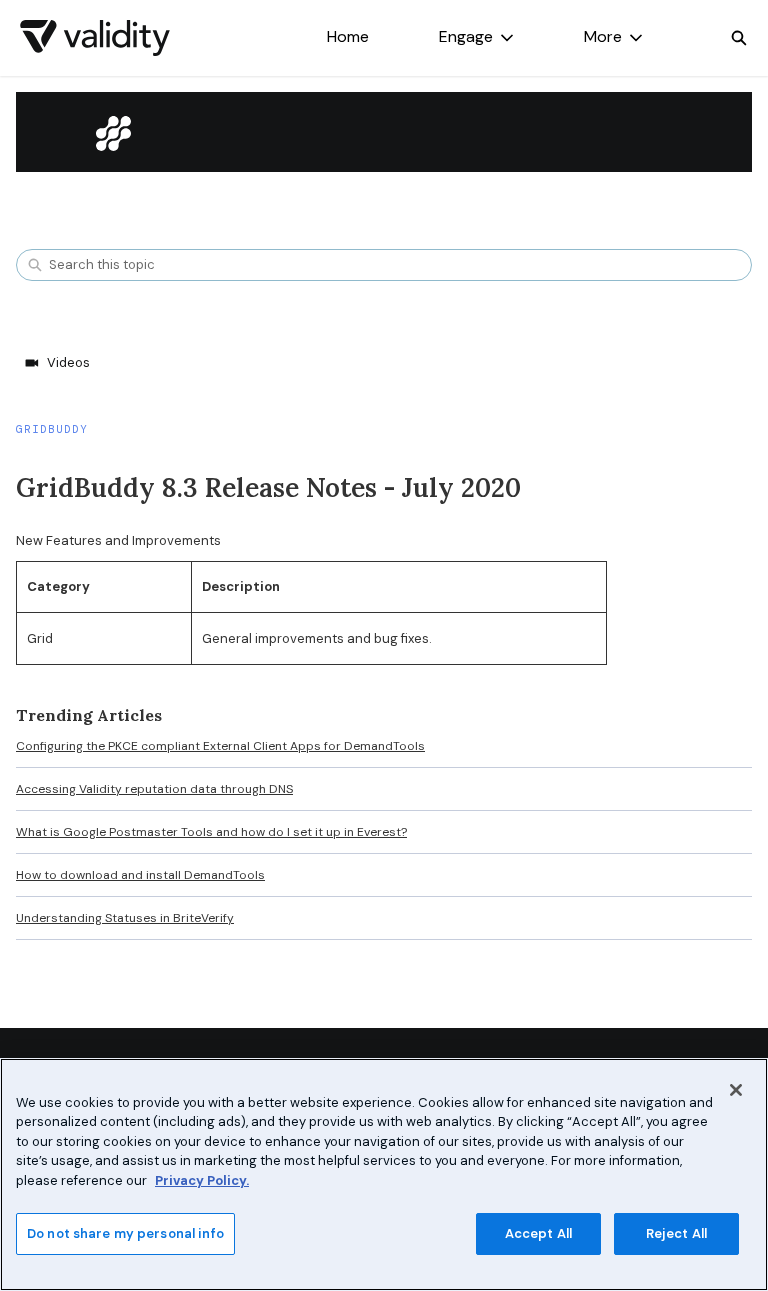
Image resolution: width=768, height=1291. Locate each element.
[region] (384, 1174)
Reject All (676, 1233)
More (603, 36)
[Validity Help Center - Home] (95, 38)
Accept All (538, 1233)
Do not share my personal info (125, 1233)
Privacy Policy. (202, 1180)
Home (348, 36)
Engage (466, 36)
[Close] (736, 1090)
